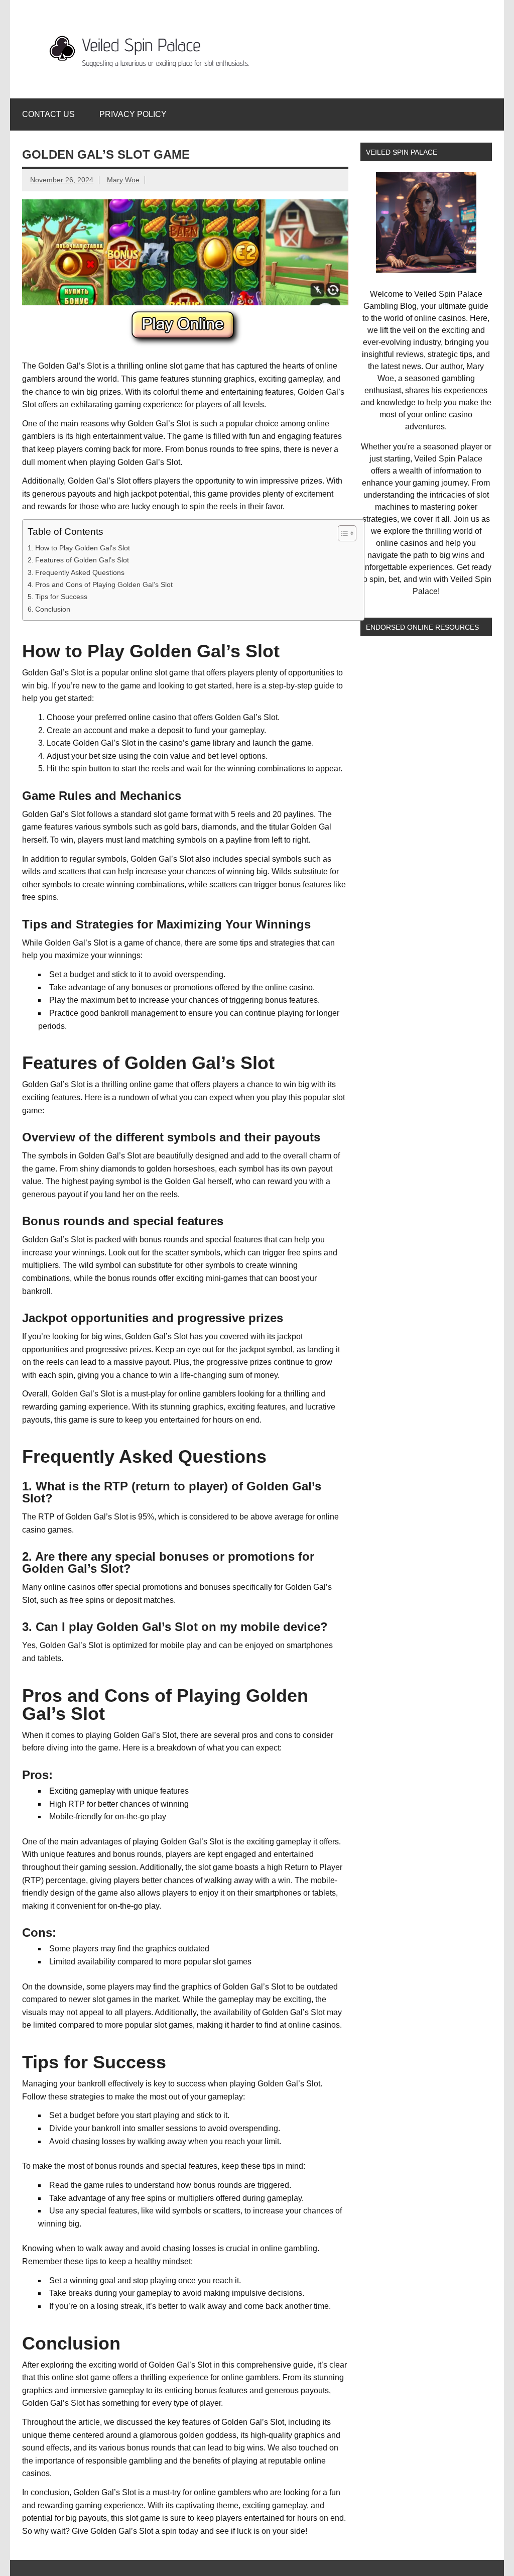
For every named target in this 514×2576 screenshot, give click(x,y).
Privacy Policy (133, 114)
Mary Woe (123, 180)
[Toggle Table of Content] (342, 533)
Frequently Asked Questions (80, 572)
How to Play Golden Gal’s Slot (83, 548)
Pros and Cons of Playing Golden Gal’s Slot (104, 584)
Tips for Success (61, 597)
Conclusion (53, 609)
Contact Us (48, 114)
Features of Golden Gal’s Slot (82, 560)
